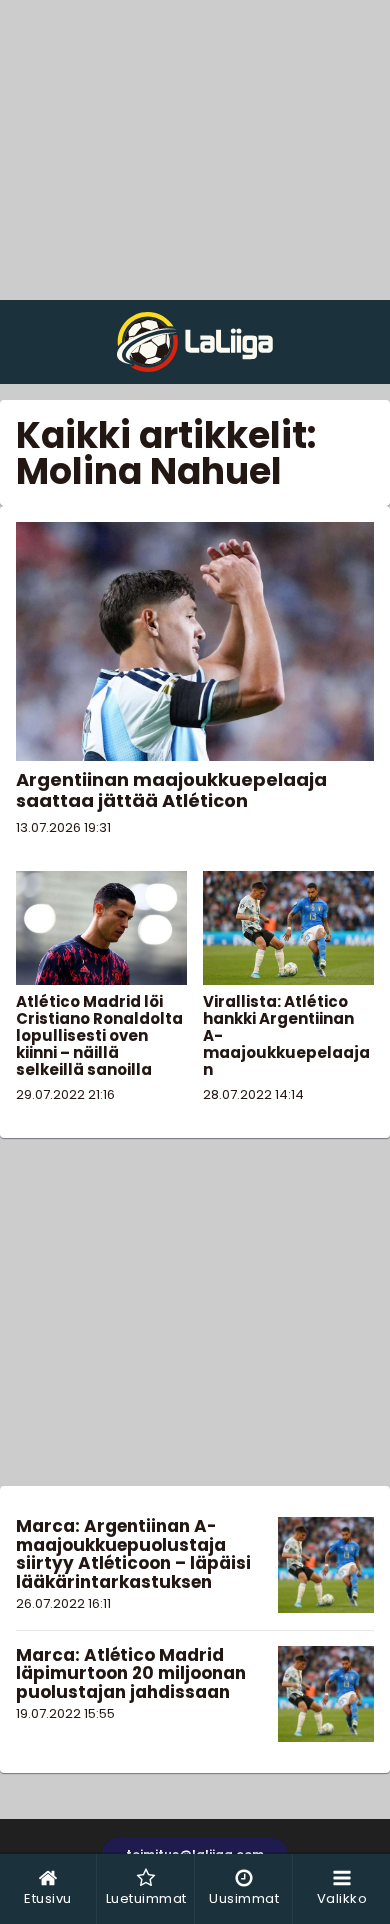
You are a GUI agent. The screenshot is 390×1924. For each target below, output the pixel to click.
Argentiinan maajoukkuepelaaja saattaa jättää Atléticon (171, 790)
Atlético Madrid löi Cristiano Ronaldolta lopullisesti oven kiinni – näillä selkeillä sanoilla (99, 1035)
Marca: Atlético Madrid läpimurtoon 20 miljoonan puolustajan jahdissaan (131, 1673)
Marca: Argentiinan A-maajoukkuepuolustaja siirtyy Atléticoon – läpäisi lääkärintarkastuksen (133, 1554)
